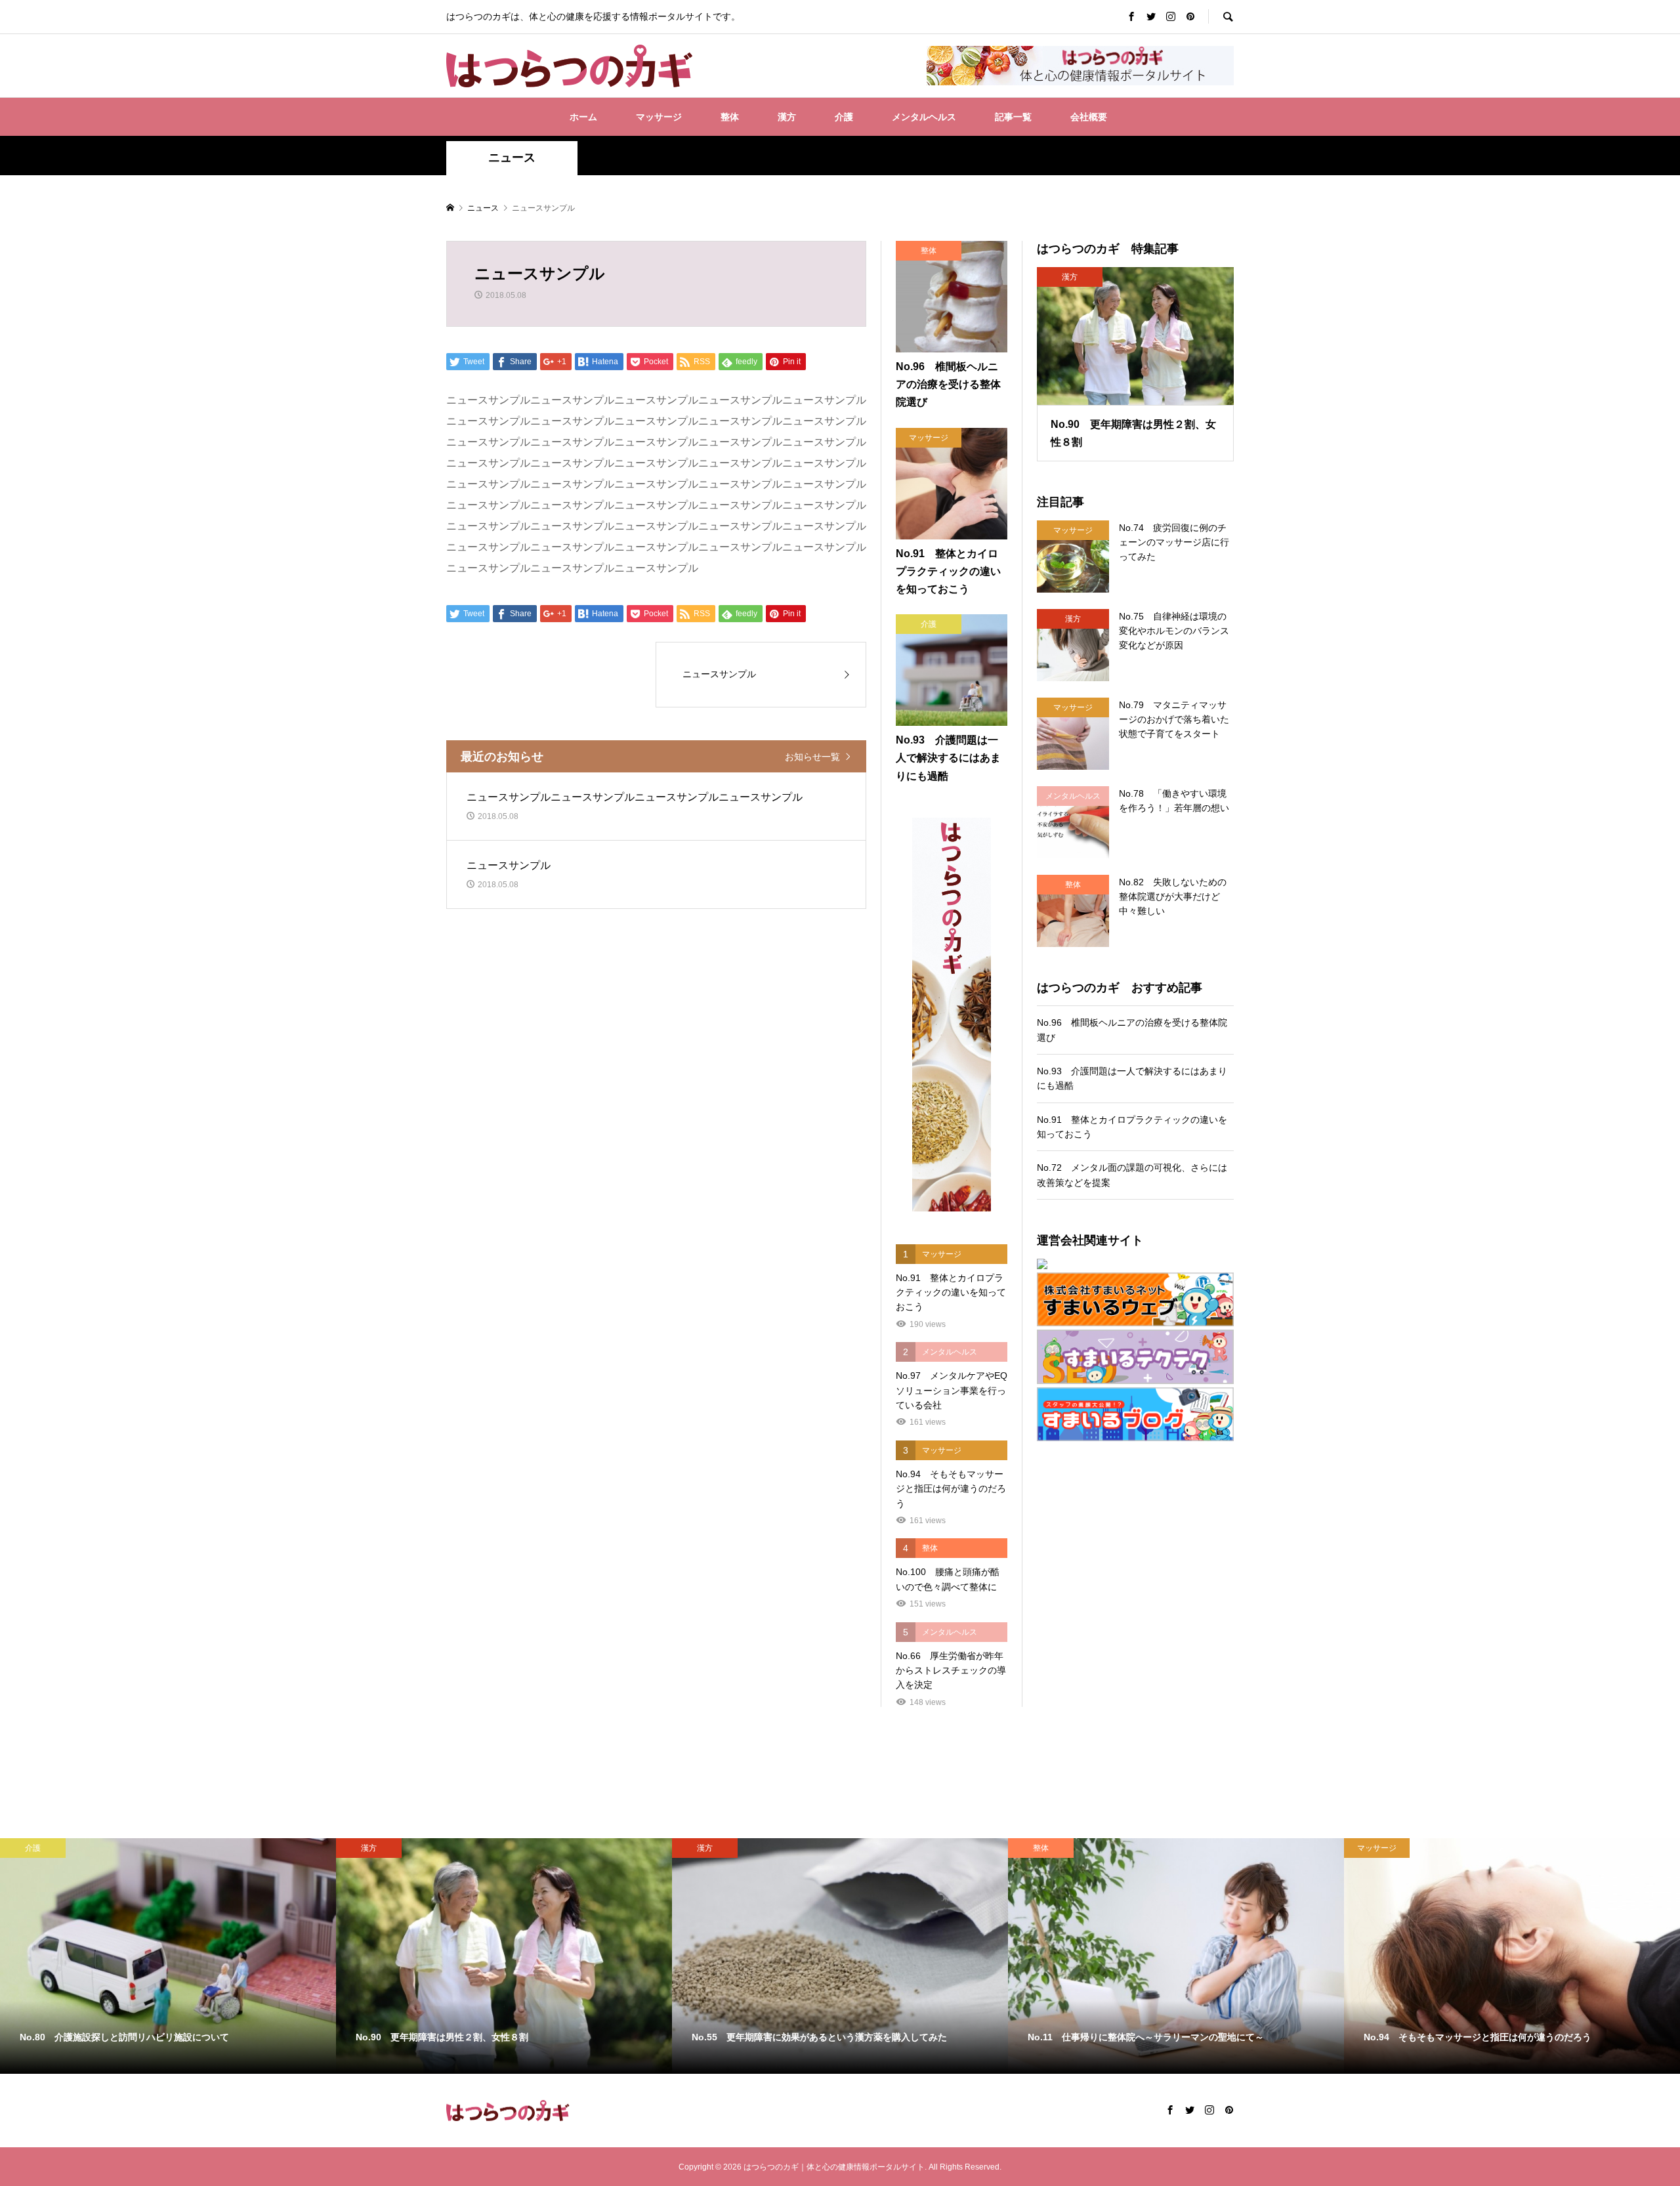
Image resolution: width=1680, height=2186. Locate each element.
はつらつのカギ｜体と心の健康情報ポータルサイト (834, 2167)
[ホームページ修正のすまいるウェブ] (1135, 1299)
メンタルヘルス (924, 117)
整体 (730, 117)
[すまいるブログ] (1135, 1414)
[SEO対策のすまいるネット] (1135, 1264)
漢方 (787, 117)
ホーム (583, 117)
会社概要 (1089, 117)
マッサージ (659, 117)
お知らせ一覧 (812, 756)
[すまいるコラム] (1135, 1356)
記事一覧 (1013, 117)
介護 (844, 117)
